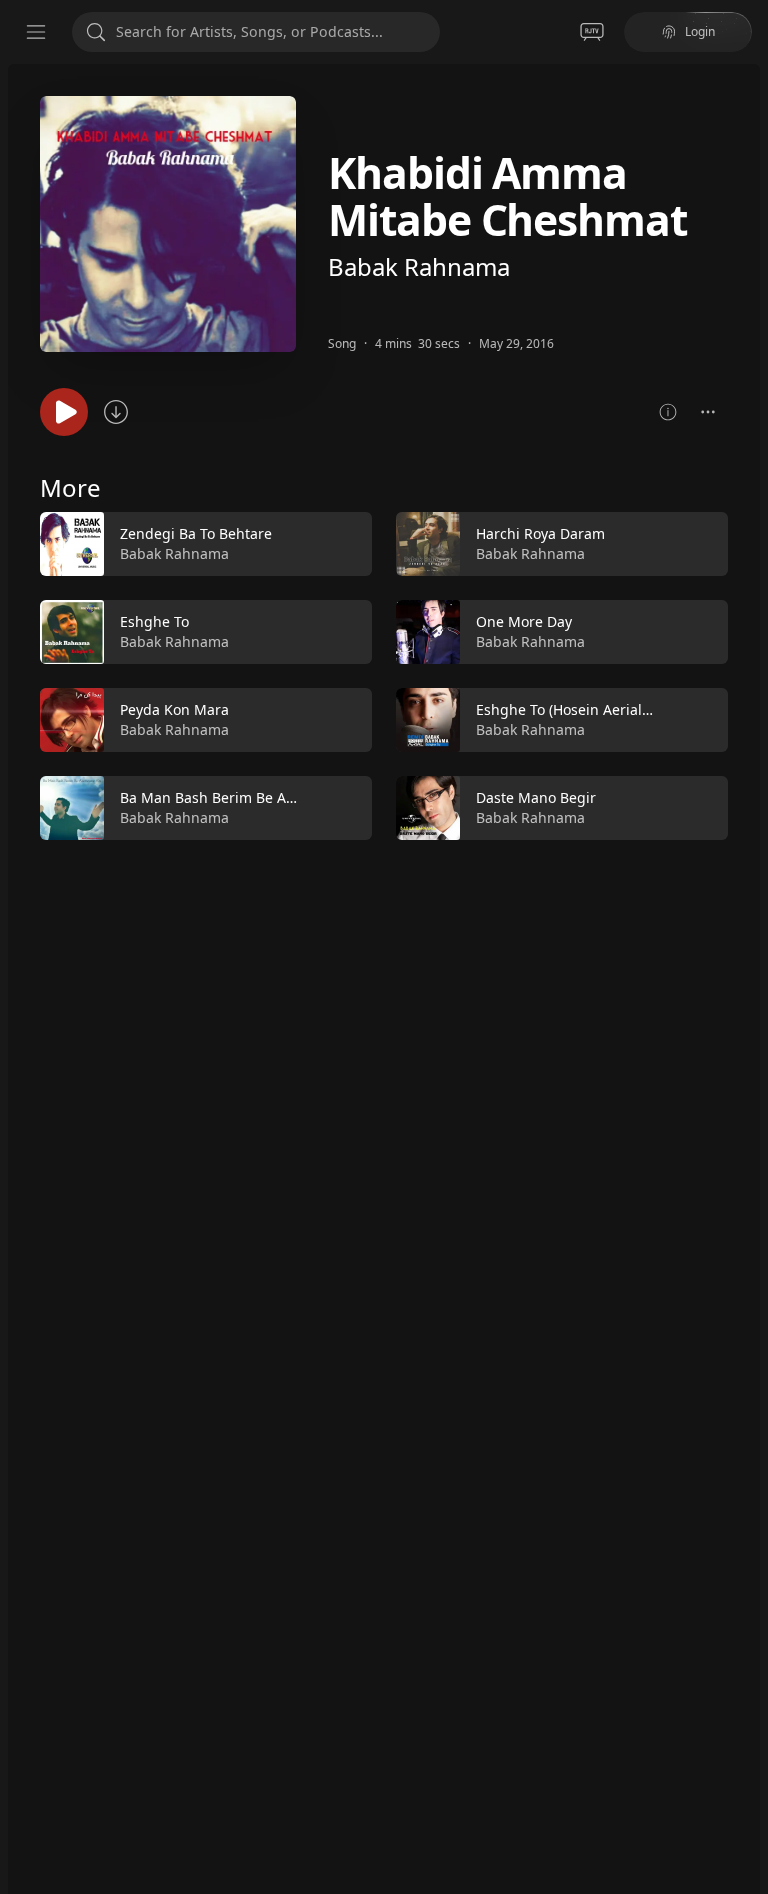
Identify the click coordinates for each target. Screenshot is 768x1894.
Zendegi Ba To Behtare (196, 533)
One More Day (524, 621)
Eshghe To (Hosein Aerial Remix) (583, 709)
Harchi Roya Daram (540, 533)
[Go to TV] (592, 32)
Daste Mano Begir (536, 797)
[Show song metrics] (668, 412)
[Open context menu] (708, 412)
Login (700, 31)
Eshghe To (154, 621)
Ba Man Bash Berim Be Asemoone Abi (246, 797)
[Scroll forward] (746, 672)
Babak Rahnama (419, 266)
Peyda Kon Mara (174, 709)
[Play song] (64, 412)
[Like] (344, 545)
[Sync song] (116, 412)
